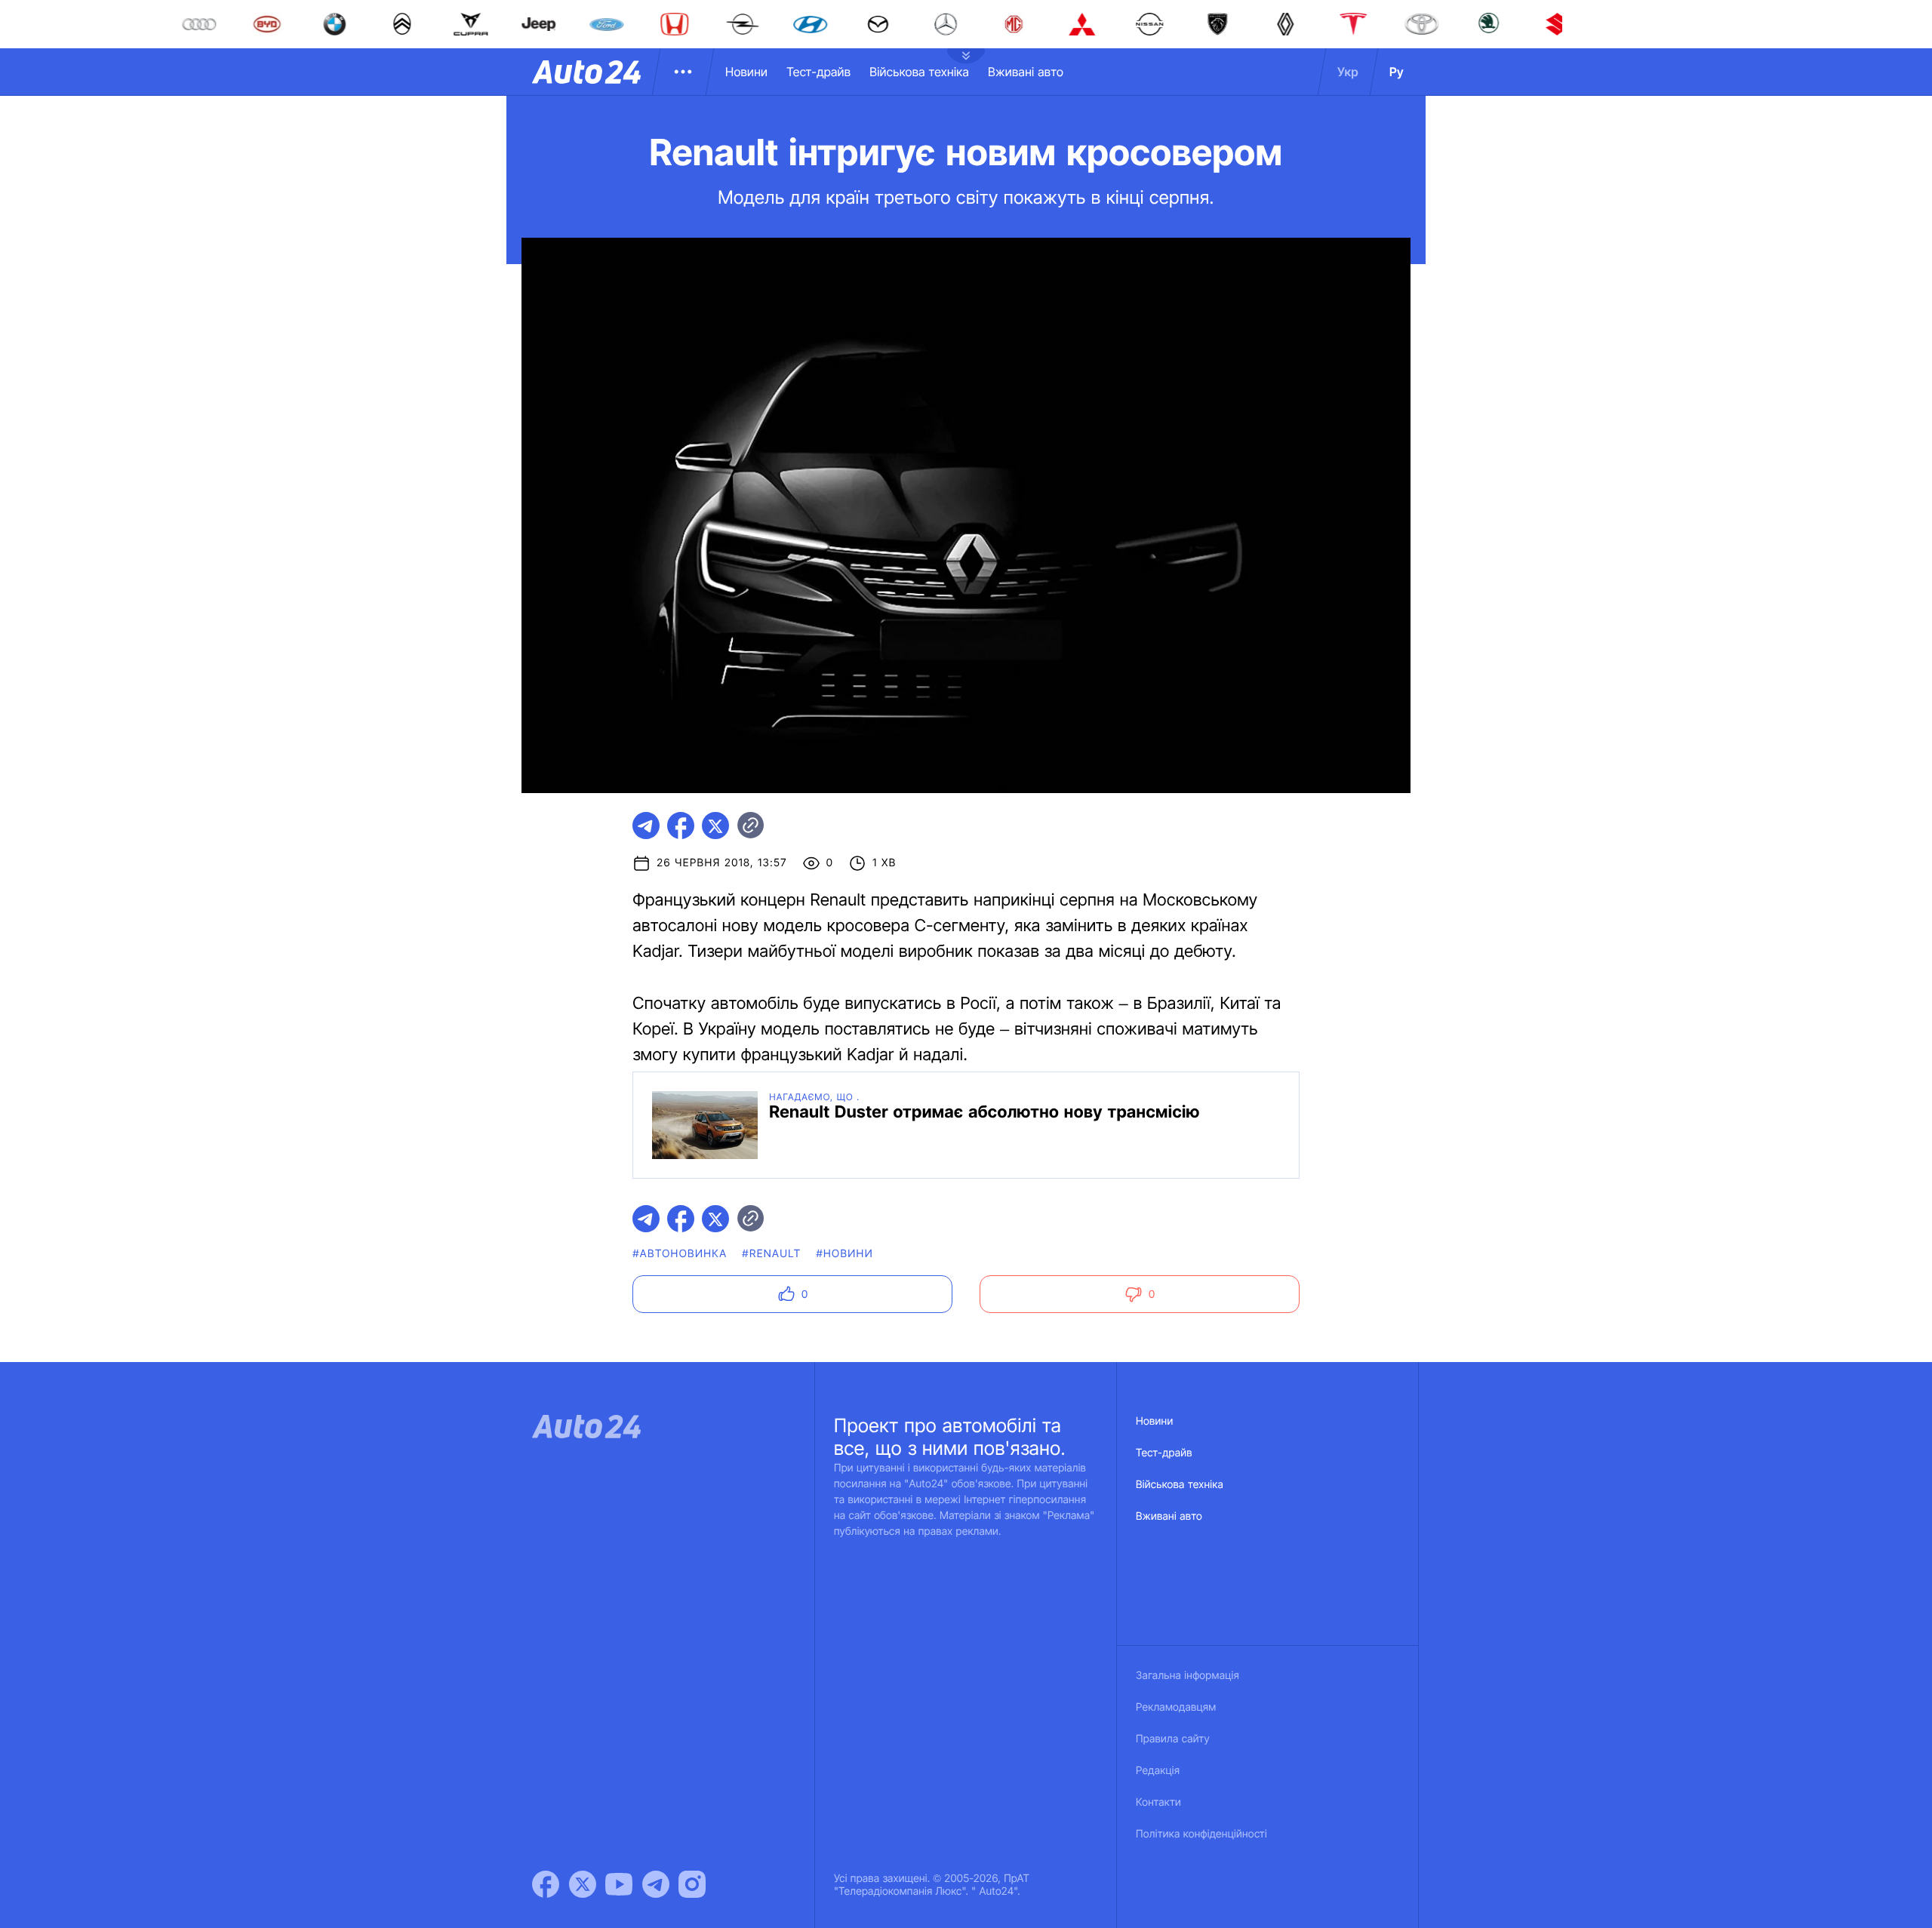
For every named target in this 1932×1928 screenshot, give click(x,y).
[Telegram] (656, 1884)
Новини (746, 72)
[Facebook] (546, 1884)
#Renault (771, 1254)
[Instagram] (692, 1884)
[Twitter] (583, 1884)
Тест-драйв (818, 72)
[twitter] (715, 826)
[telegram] (646, 826)
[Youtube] (619, 1884)
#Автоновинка (680, 1254)
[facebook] (681, 826)
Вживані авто (1026, 72)
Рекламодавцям (1176, 1707)
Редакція (1158, 1771)
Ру (1397, 72)
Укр (1348, 72)
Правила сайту (1173, 1739)
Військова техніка (919, 72)
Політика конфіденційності (1201, 1834)
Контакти (1158, 1802)
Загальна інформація (1188, 1676)
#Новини (844, 1254)
